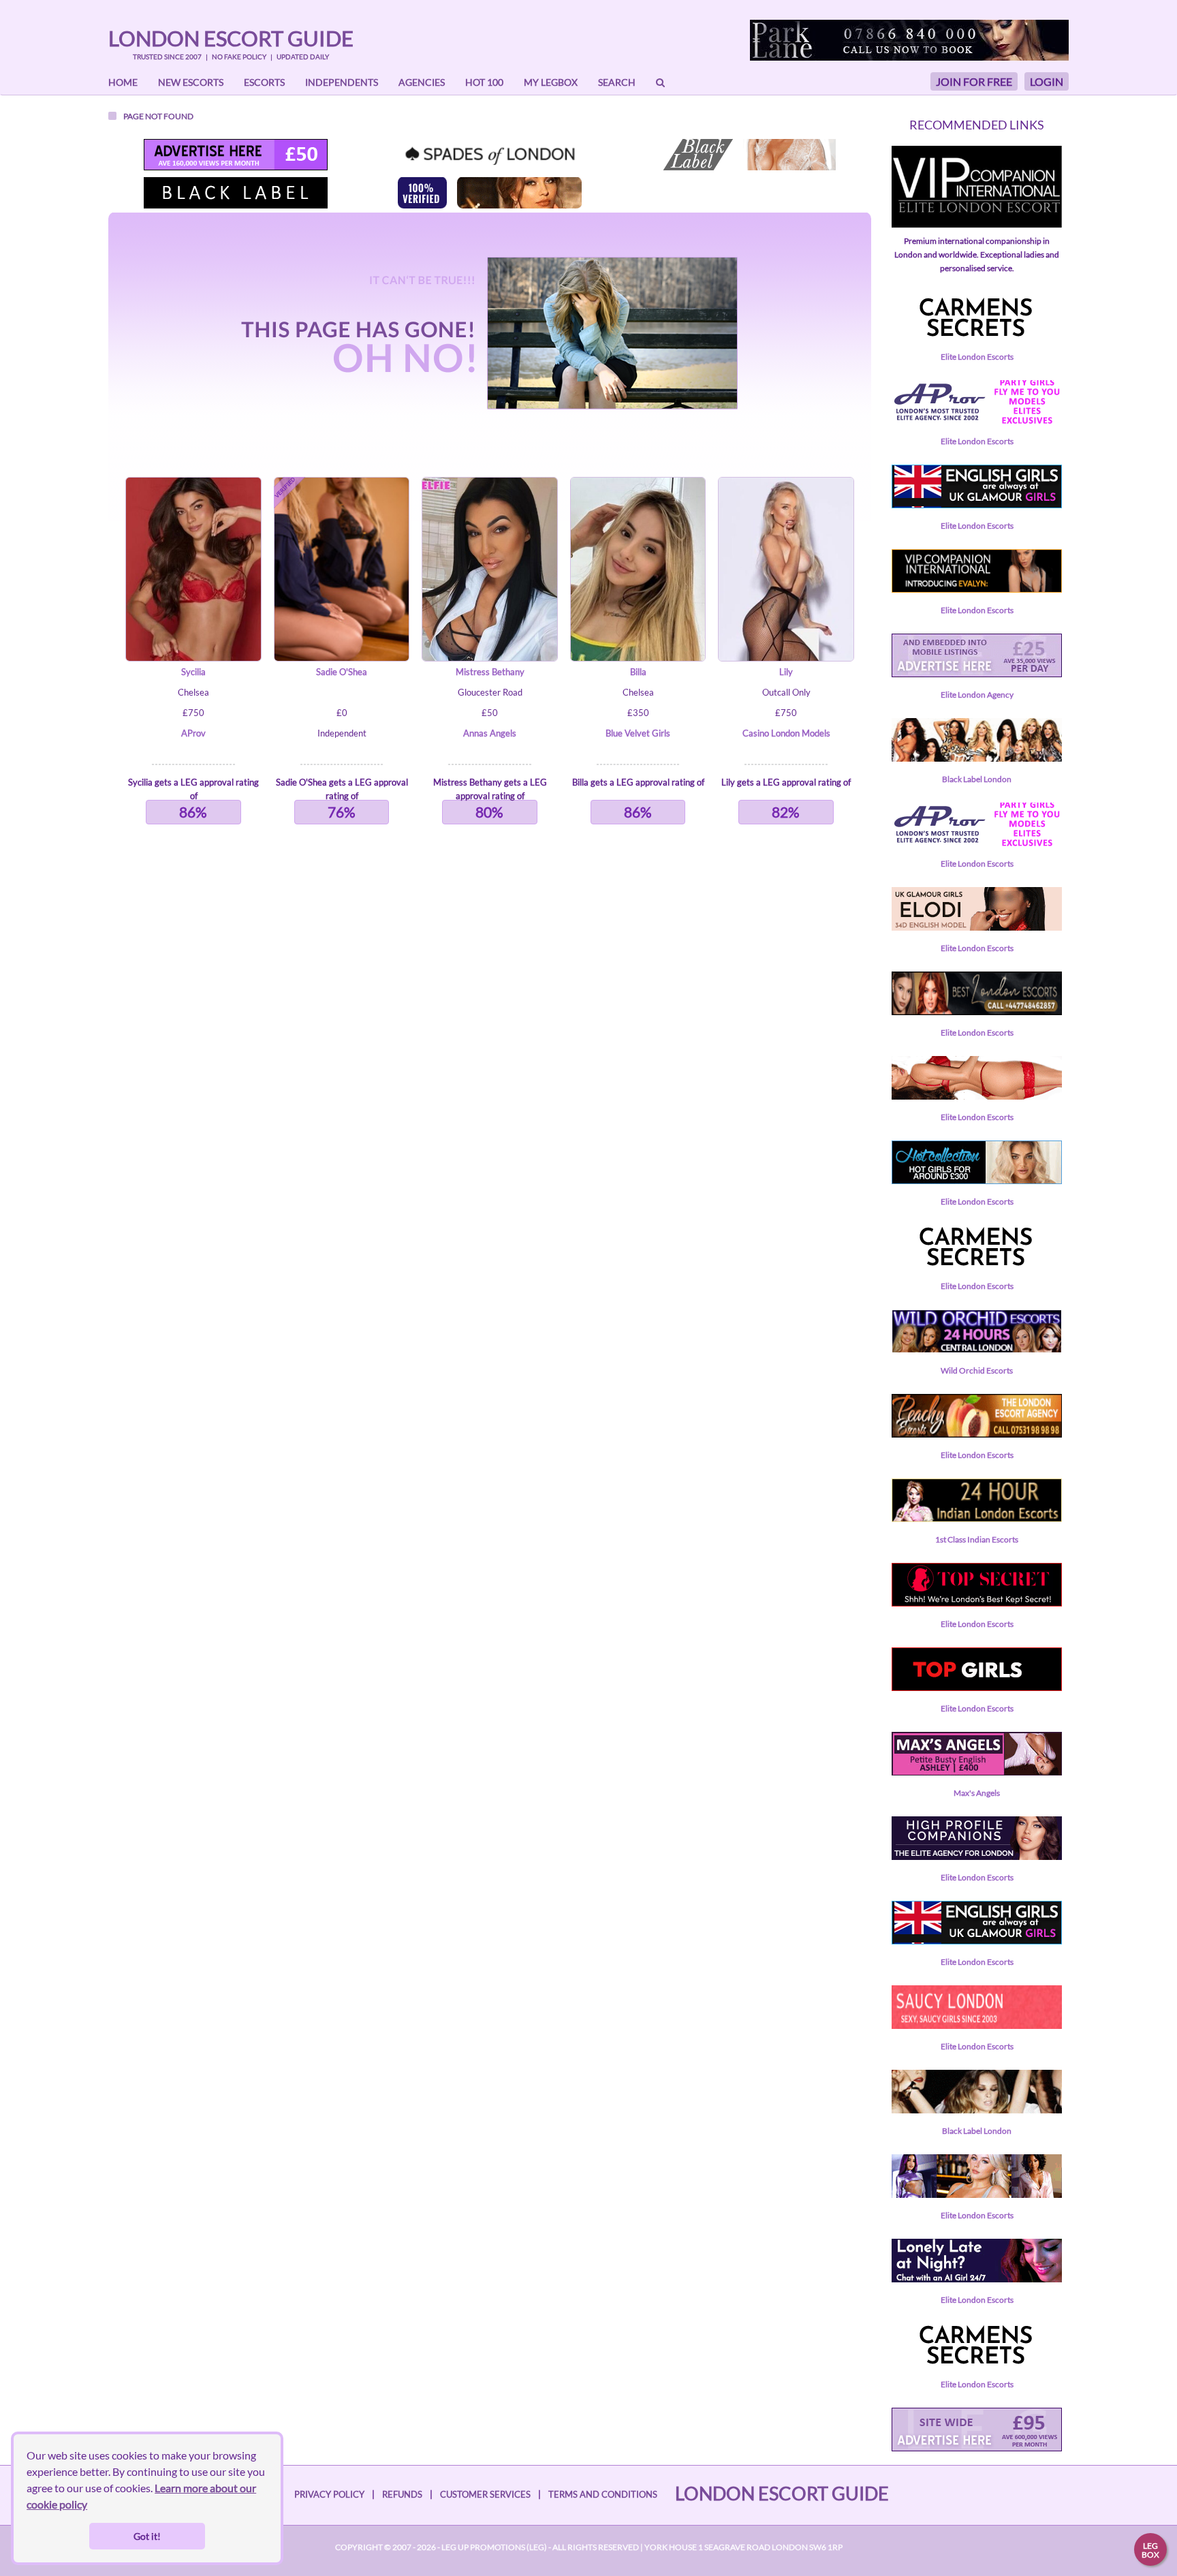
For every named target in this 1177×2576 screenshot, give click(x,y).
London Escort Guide (231, 38)
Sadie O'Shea (342, 672)
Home (123, 82)
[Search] (660, 82)
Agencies (422, 82)
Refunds (402, 2494)
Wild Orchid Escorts (977, 1370)
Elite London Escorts (977, 357)
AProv (193, 733)
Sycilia (193, 672)
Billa (638, 672)
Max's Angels (977, 1793)
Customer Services (485, 2494)
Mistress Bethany (490, 672)
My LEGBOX (551, 82)
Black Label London (977, 779)
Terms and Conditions (603, 2494)
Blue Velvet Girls (638, 733)
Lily (786, 672)
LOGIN (1047, 81)
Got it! (147, 2536)
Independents (342, 82)
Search (617, 82)
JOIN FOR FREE (974, 81)
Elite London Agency (977, 695)
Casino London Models (786, 733)
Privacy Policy (329, 2494)
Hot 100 (484, 82)
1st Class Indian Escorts (977, 1539)
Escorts (264, 82)
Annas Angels (490, 733)
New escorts (191, 82)
